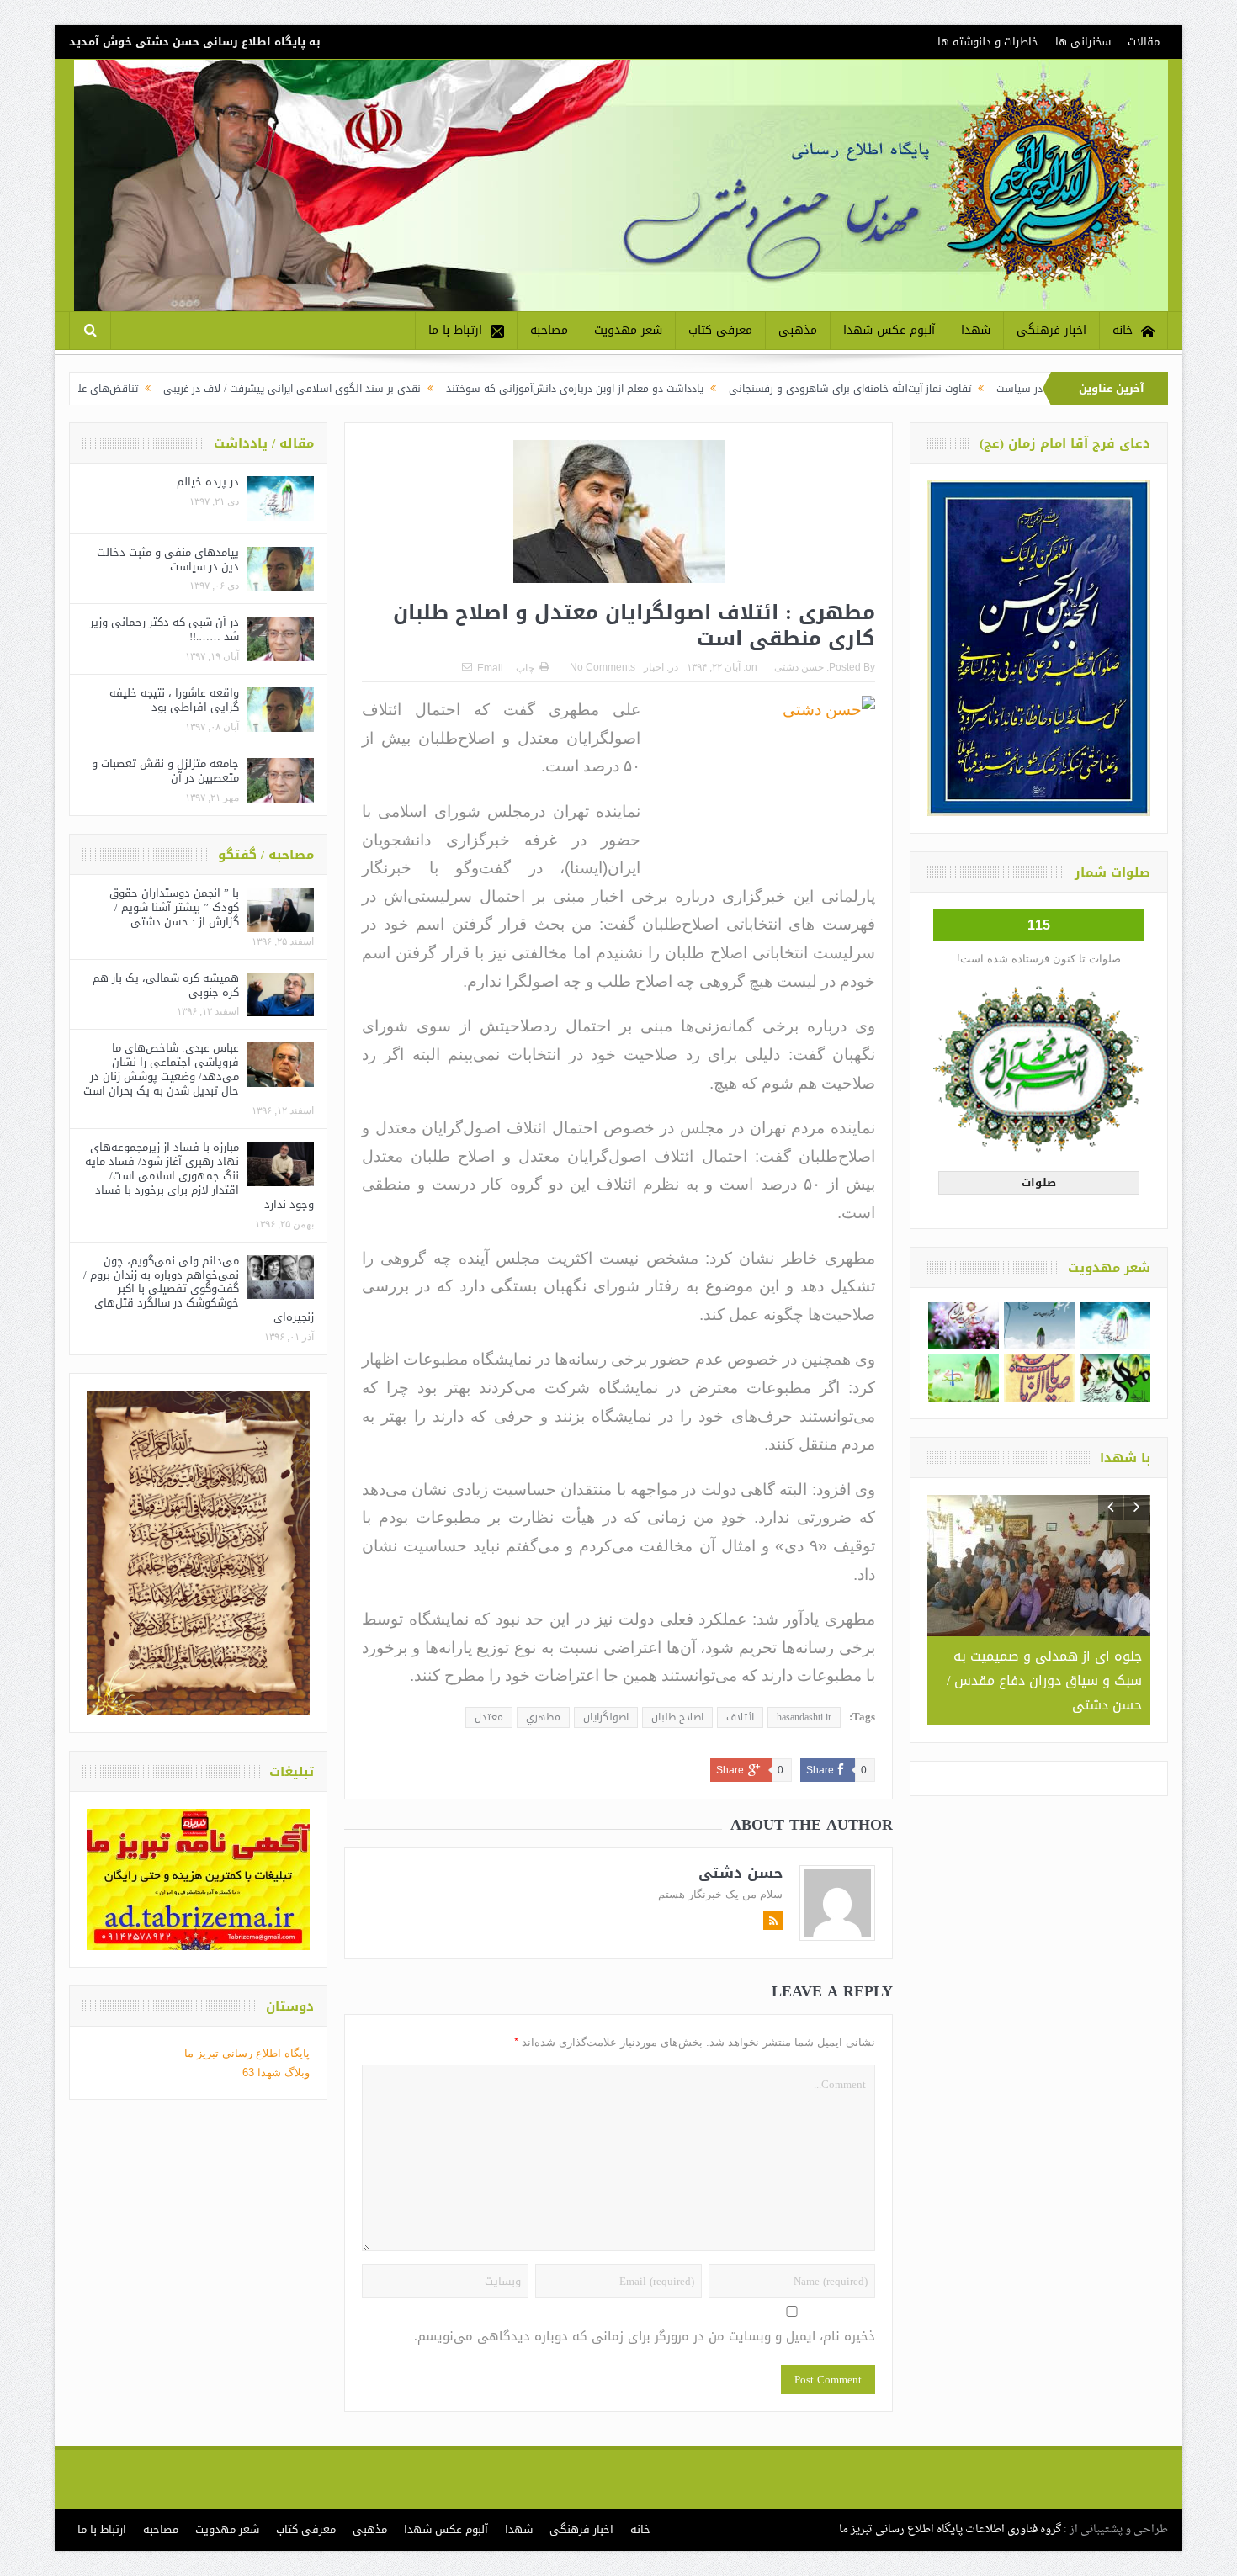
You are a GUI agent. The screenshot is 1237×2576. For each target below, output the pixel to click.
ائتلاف (740, 1717)
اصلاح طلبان (677, 1717)
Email (490, 668)
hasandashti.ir (804, 1717)
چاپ (525, 668)
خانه (1123, 330)
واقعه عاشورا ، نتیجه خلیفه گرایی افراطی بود (174, 700)
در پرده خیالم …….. (193, 482)
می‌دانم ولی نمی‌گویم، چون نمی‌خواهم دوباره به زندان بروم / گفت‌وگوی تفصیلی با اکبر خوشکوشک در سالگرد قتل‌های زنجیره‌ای (199, 1289)
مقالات (1144, 42)
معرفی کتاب (720, 330)
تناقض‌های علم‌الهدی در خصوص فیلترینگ (181, 389)
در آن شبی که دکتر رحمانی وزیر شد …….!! (165, 629)
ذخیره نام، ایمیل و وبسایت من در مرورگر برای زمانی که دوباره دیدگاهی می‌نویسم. (645, 2337)
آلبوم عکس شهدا (889, 330)
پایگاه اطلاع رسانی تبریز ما (247, 2053)
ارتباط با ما (455, 330)
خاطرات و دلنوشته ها (988, 42)
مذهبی (798, 330)
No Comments (603, 667)
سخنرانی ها (1083, 42)
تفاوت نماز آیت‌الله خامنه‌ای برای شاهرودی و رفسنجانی (984, 389)
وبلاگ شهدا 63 (276, 2072)
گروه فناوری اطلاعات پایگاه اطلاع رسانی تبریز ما (950, 2529)
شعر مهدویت (628, 330)
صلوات (1039, 1182)
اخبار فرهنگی (1051, 330)
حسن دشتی (799, 667)
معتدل (489, 1717)
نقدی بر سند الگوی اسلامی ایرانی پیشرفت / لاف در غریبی (426, 389)
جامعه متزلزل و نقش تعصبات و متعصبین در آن (165, 771)
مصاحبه (549, 330)
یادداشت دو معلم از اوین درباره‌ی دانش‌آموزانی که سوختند (709, 389)
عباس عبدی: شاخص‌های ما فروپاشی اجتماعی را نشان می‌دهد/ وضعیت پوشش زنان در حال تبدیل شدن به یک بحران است (161, 1069)
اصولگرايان (606, 1717)
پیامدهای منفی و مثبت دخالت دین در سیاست (168, 559)
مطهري (543, 1717)
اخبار (654, 667)
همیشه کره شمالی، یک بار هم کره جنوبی (166, 985)
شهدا (976, 330)
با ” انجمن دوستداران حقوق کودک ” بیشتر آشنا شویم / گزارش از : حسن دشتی (174, 907)
